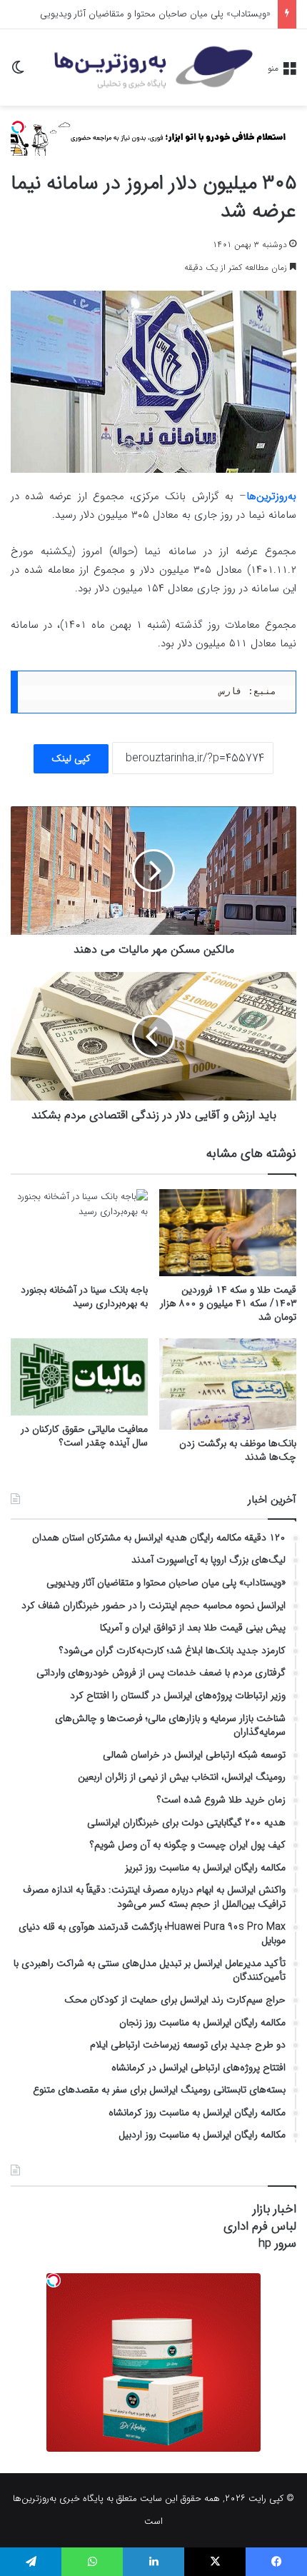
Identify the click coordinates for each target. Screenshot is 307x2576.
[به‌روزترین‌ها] (153, 67)
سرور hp (277, 2244)
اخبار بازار (275, 2209)
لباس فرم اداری (260, 2226)
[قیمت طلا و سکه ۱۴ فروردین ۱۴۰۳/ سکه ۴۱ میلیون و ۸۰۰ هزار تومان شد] (228, 1233)
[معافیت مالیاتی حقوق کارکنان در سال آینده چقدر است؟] (79, 1377)
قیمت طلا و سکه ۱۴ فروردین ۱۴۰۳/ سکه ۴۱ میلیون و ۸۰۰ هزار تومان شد (228, 1303)
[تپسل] (18, 127)
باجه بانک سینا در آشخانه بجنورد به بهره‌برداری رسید (84, 1297)
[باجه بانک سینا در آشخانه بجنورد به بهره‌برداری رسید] (79, 1233)
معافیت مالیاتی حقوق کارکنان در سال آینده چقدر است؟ (84, 1436)
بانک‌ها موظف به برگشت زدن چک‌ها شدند (238, 1450)
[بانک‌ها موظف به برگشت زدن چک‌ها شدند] (228, 1384)
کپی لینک (71, 758)
